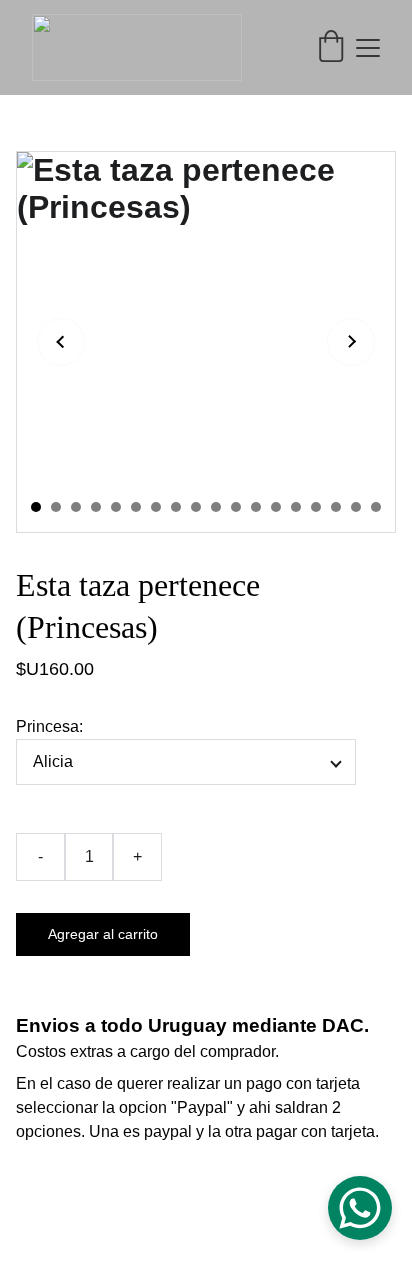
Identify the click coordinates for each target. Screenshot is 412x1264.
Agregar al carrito (103, 934)
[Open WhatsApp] (360, 1208)
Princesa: (49, 726)
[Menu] (368, 48)
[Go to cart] (331, 48)
